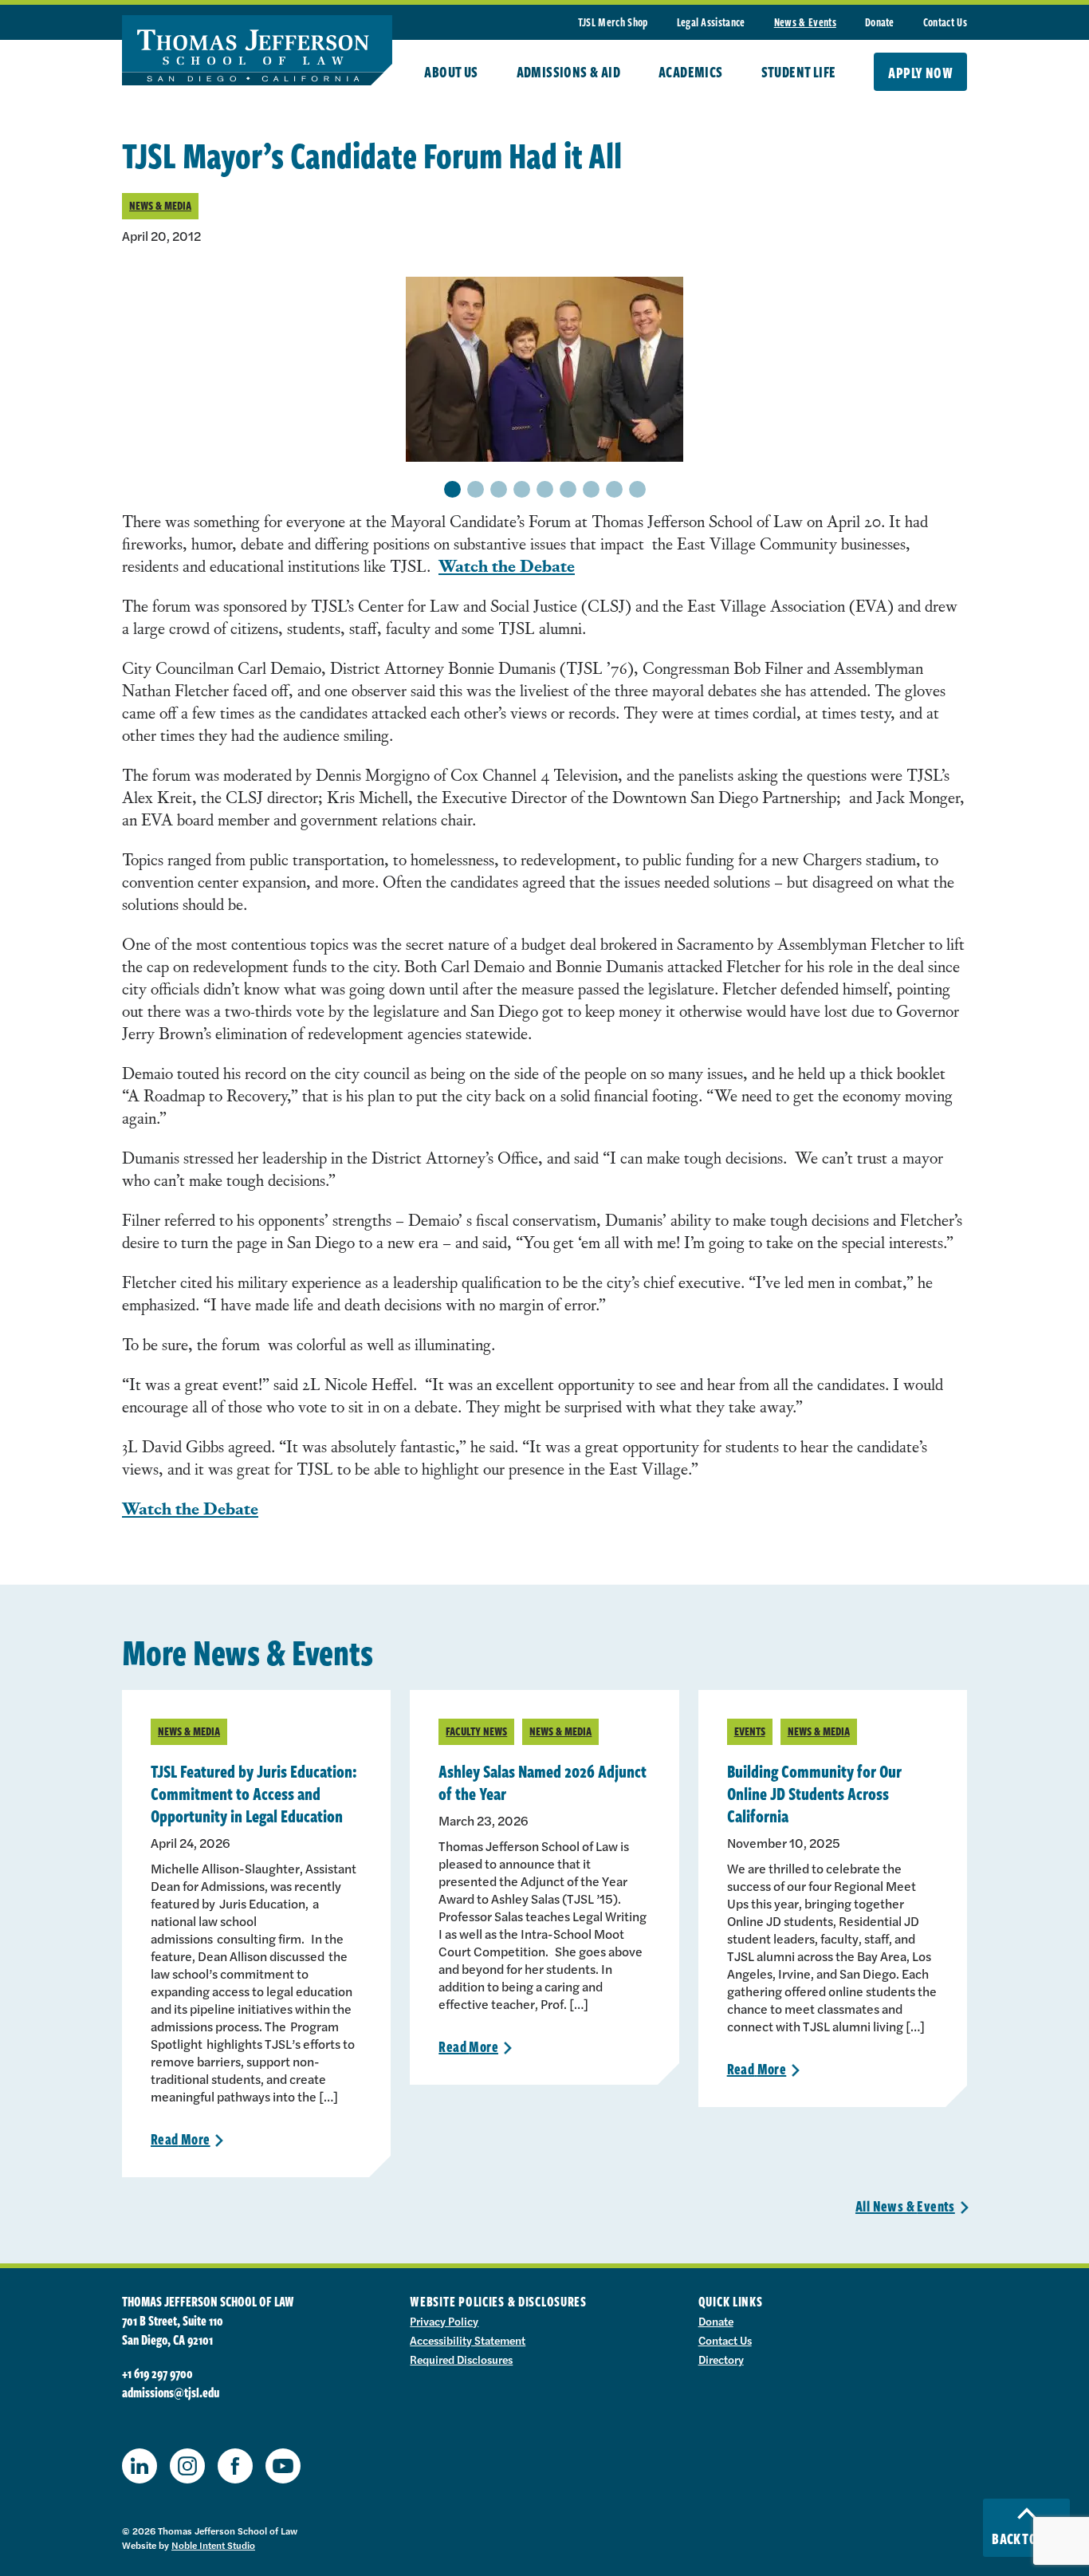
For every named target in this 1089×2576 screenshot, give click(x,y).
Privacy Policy (444, 2321)
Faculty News (476, 1731)
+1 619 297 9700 (157, 2373)
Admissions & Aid (568, 72)
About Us (451, 72)
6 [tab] (568, 490)
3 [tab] (498, 490)
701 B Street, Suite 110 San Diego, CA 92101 (173, 2330)
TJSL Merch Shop (613, 22)
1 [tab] (452, 490)
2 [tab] (475, 490)
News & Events (805, 22)
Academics (691, 72)
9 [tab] (637, 490)
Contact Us (945, 22)
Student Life (799, 72)
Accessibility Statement (468, 2340)
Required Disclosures (461, 2359)
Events (750, 1731)
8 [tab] (614, 490)
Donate (880, 22)
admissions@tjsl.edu (171, 2393)
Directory (721, 2359)
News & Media (160, 205)
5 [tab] (544, 490)
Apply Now (920, 73)
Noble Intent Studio (213, 2545)
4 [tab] (522, 490)
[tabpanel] (544, 369)
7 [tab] (591, 490)
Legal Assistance (711, 22)
